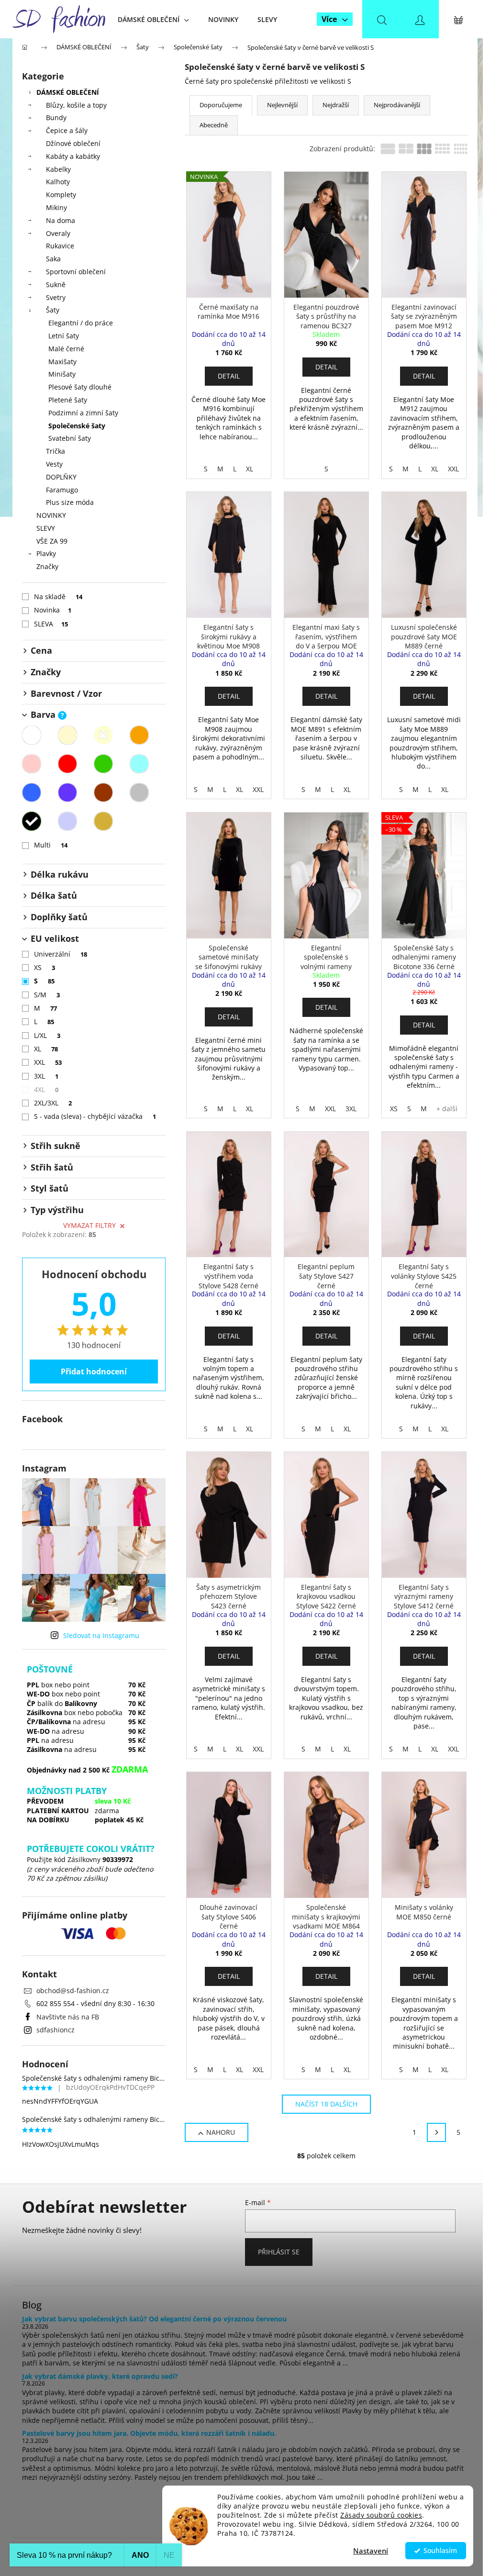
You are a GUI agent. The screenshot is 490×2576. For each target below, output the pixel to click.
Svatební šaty (70, 438)
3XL (46, 1076)
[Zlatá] (103, 821)
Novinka (53, 610)
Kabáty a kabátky (73, 156)
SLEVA (51, 624)
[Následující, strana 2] (436, 2132)
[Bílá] (32, 735)
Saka (53, 259)
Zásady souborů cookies (381, 2515)
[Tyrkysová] (139, 764)
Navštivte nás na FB (68, 2017)
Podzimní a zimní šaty (83, 413)
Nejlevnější (282, 105)
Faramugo (62, 490)
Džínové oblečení (73, 143)
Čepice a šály (67, 130)
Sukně (56, 284)
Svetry (56, 297)
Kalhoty (58, 182)
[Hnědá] (103, 792)
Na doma (61, 220)
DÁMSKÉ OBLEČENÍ (68, 92)
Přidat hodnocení (94, 1372)
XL (46, 1049)
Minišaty (62, 374)
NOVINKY (51, 515)
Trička (56, 451)
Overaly (58, 233)
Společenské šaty (77, 426)
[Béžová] (67, 735)
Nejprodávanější (397, 105)
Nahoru (221, 2132)
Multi (51, 845)
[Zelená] (103, 764)
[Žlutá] (103, 735)
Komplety (61, 195)
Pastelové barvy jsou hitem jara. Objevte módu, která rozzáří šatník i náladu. (149, 2433)
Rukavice (60, 246)
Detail (229, 376)
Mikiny (56, 207)
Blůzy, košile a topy (76, 105)
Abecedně (214, 125)
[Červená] (67, 764)
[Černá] (32, 821)
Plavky (46, 553)
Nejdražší (336, 105)
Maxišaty (62, 362)
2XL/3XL (53, 1103)
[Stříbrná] (67, 821)
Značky (47, 566)
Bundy (56, 117)
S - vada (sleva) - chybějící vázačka (95, 1116)
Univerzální (61, 954)
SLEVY (46, 528)
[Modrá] (32, 792)
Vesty (54, 464)
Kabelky (58, 169)
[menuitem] (153, 19)
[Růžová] (32, 764)
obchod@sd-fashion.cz (73, 1991)
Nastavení (371, 2551)
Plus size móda (70, 502)
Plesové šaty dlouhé (80, 387)
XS (45, 967)
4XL (46, 1089)
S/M (47, 995)
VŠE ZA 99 (52, 541)
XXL (48, 1062)
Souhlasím (440, 2551)
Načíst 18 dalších (326, 2104)
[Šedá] (139, 792)
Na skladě (58, 597)
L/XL (47, 1035)
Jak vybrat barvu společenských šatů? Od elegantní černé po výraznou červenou (154, 2319)
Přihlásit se (279, 2252)
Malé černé (66, 349)
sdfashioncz (56, 2030)
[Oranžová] (139, 735)
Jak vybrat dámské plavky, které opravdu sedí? (100, 2376)
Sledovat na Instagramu (101, 1635)
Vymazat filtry (89, 1225)
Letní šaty (64, 336)
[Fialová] (67, 792)
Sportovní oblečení (76, 272)
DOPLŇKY (61, 477)
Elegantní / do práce (81, 323)
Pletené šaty (68, 400)
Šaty (53, 310)
